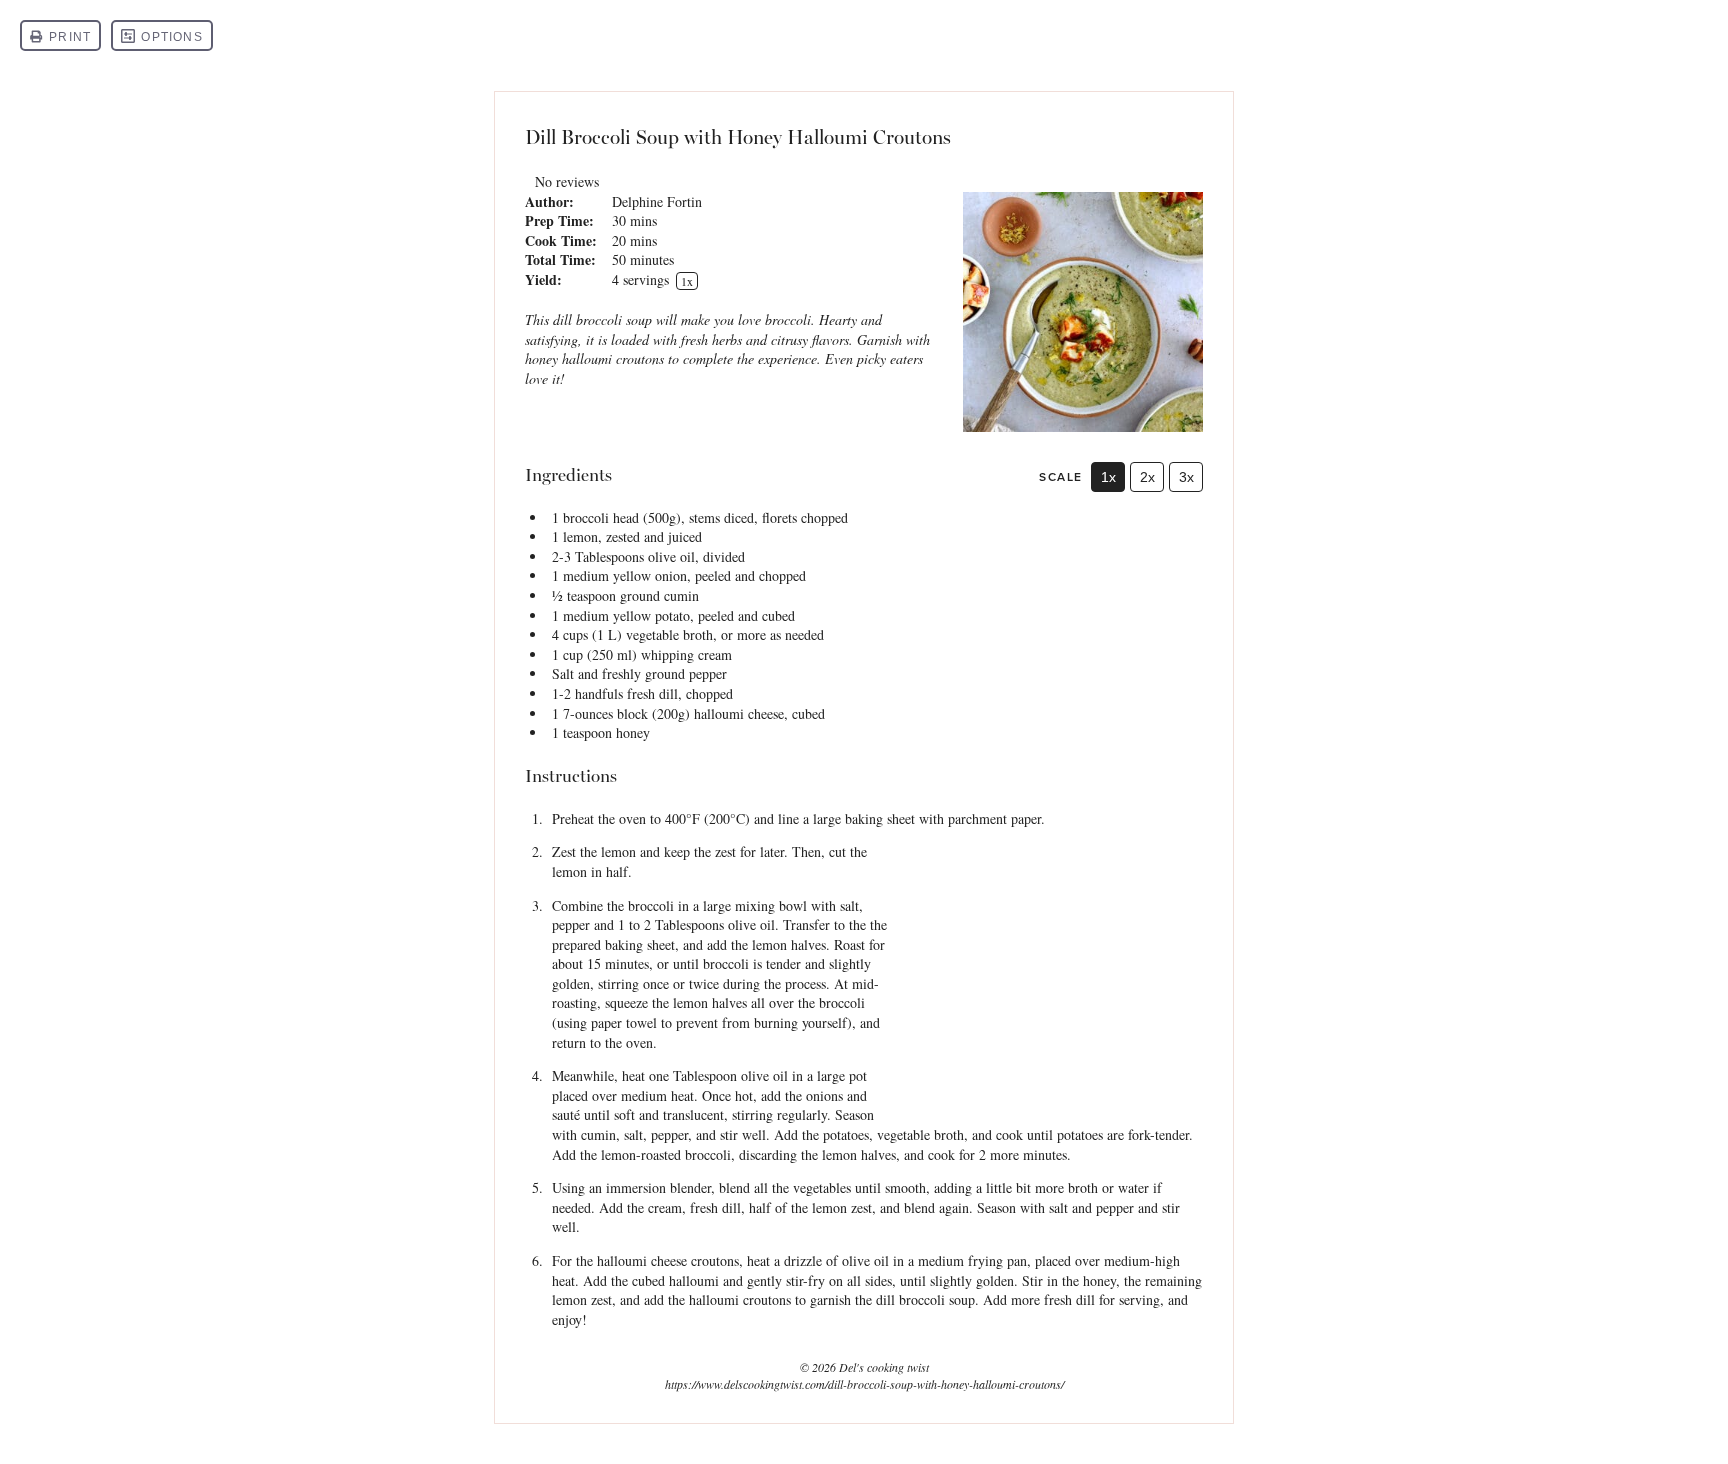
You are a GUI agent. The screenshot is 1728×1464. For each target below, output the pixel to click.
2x (1147, 477)
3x (1186, 477)
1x (1108, 477)
